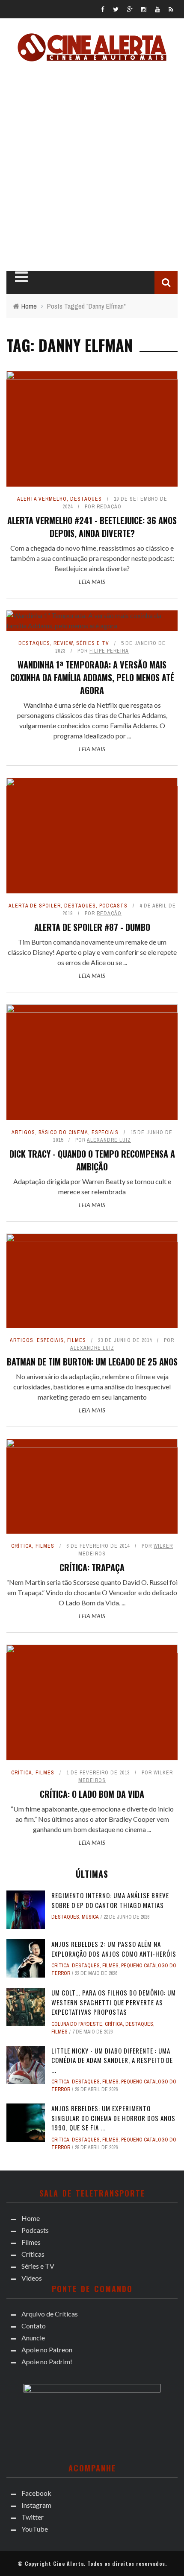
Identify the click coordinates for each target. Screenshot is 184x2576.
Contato (31, 85)
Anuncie (30, 103)
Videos (23, 271)
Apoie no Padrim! (45, 138)
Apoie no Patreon (46, 120)
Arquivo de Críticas (50, 68)
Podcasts (29, 201)
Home (21, 183)
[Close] (13, 13)
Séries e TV (31, 253)
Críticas (27, 236)
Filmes (23, 218)
